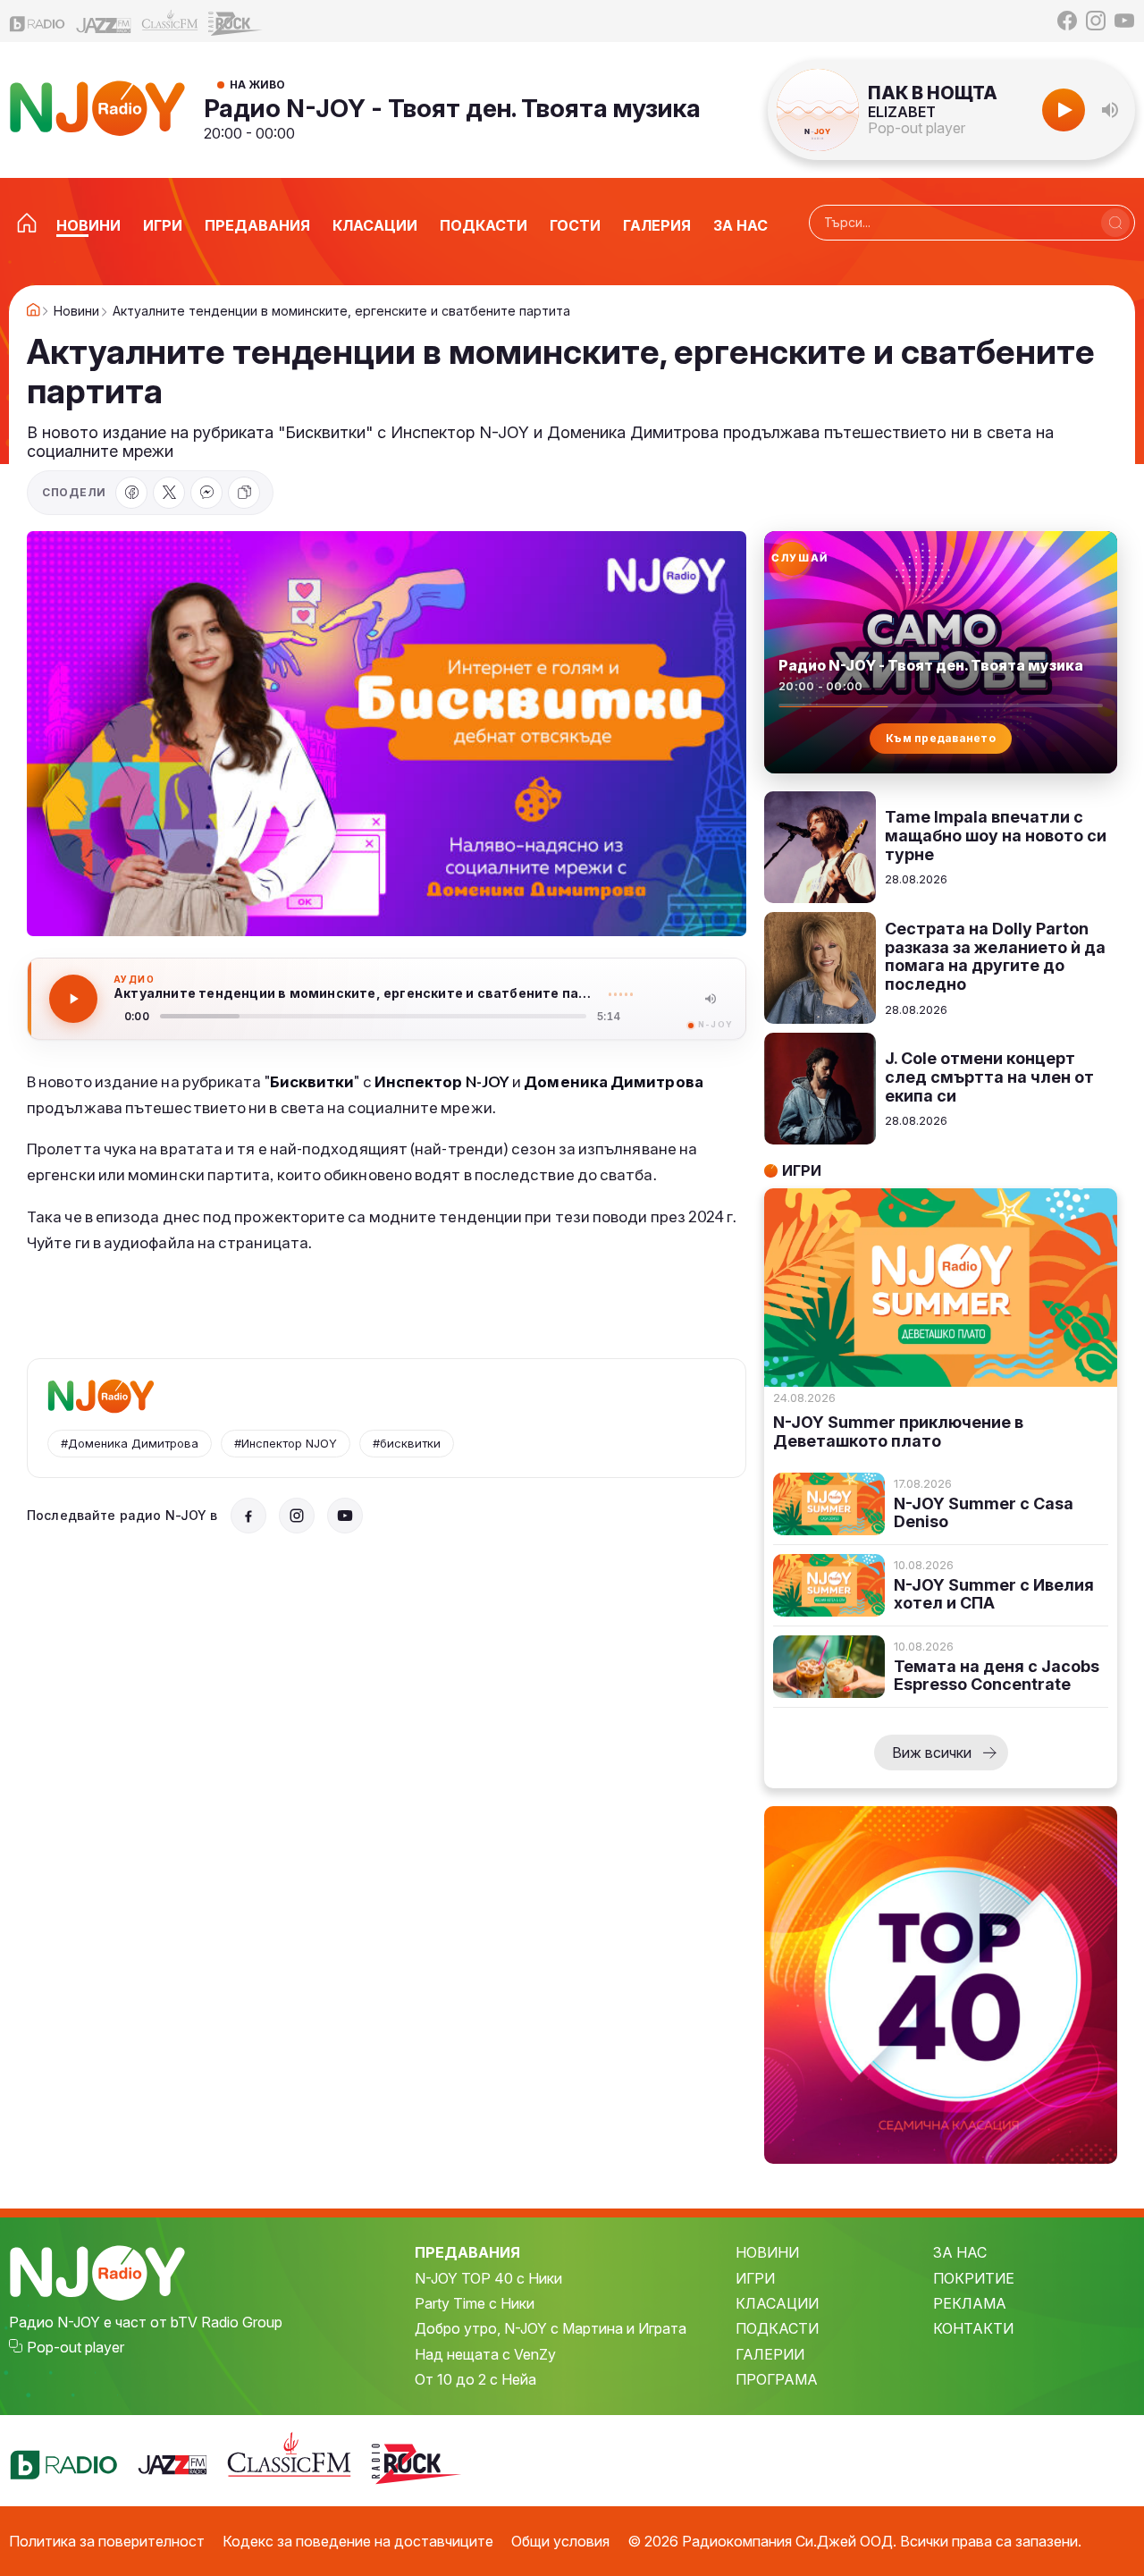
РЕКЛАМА (970, 2303)
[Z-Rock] (236, 21)
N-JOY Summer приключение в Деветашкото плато (898, 1432)
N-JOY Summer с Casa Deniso (984, 1513)
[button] (1110, 110)
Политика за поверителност (107, 2541)
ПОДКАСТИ (777, 2328)
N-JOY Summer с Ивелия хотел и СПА (994, 1595)
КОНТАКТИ (973, 2328)
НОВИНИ (767, 2252)
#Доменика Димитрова (130, 1443)
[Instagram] (1096, 21)
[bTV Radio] (38, 21)
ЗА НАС (960, 2252)
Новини (76, 311)
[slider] (373, 1016)
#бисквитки (407, 1443)
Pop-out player (917, 128)
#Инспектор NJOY (286, 1443)
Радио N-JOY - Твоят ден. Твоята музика (452, 108)
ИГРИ (755, 2278)
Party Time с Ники (475, 2303)
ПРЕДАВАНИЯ (467, 2252)
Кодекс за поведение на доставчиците (358, 2541)
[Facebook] (1067, 21)
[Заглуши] (711, 999)
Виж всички (932, 1753)
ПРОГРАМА (777, 2379)
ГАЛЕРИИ (770, 2354)
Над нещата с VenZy (485, 2354)
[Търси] (1115, 223)
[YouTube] (1124, 21)
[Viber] (206, 493)
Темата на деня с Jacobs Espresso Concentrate (997, 1676)
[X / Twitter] (169, 493)
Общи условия (560, 2541)
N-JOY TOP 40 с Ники (488, 2278)
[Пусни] (73, 999)
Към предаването (941, 738)
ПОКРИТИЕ (974, 2278)
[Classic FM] (170, 21)
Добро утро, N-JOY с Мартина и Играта (551, 2328)
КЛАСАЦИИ (777, 2303)
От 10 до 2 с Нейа (475, 2379)
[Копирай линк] (244, 493)
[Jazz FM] (104, 21)
